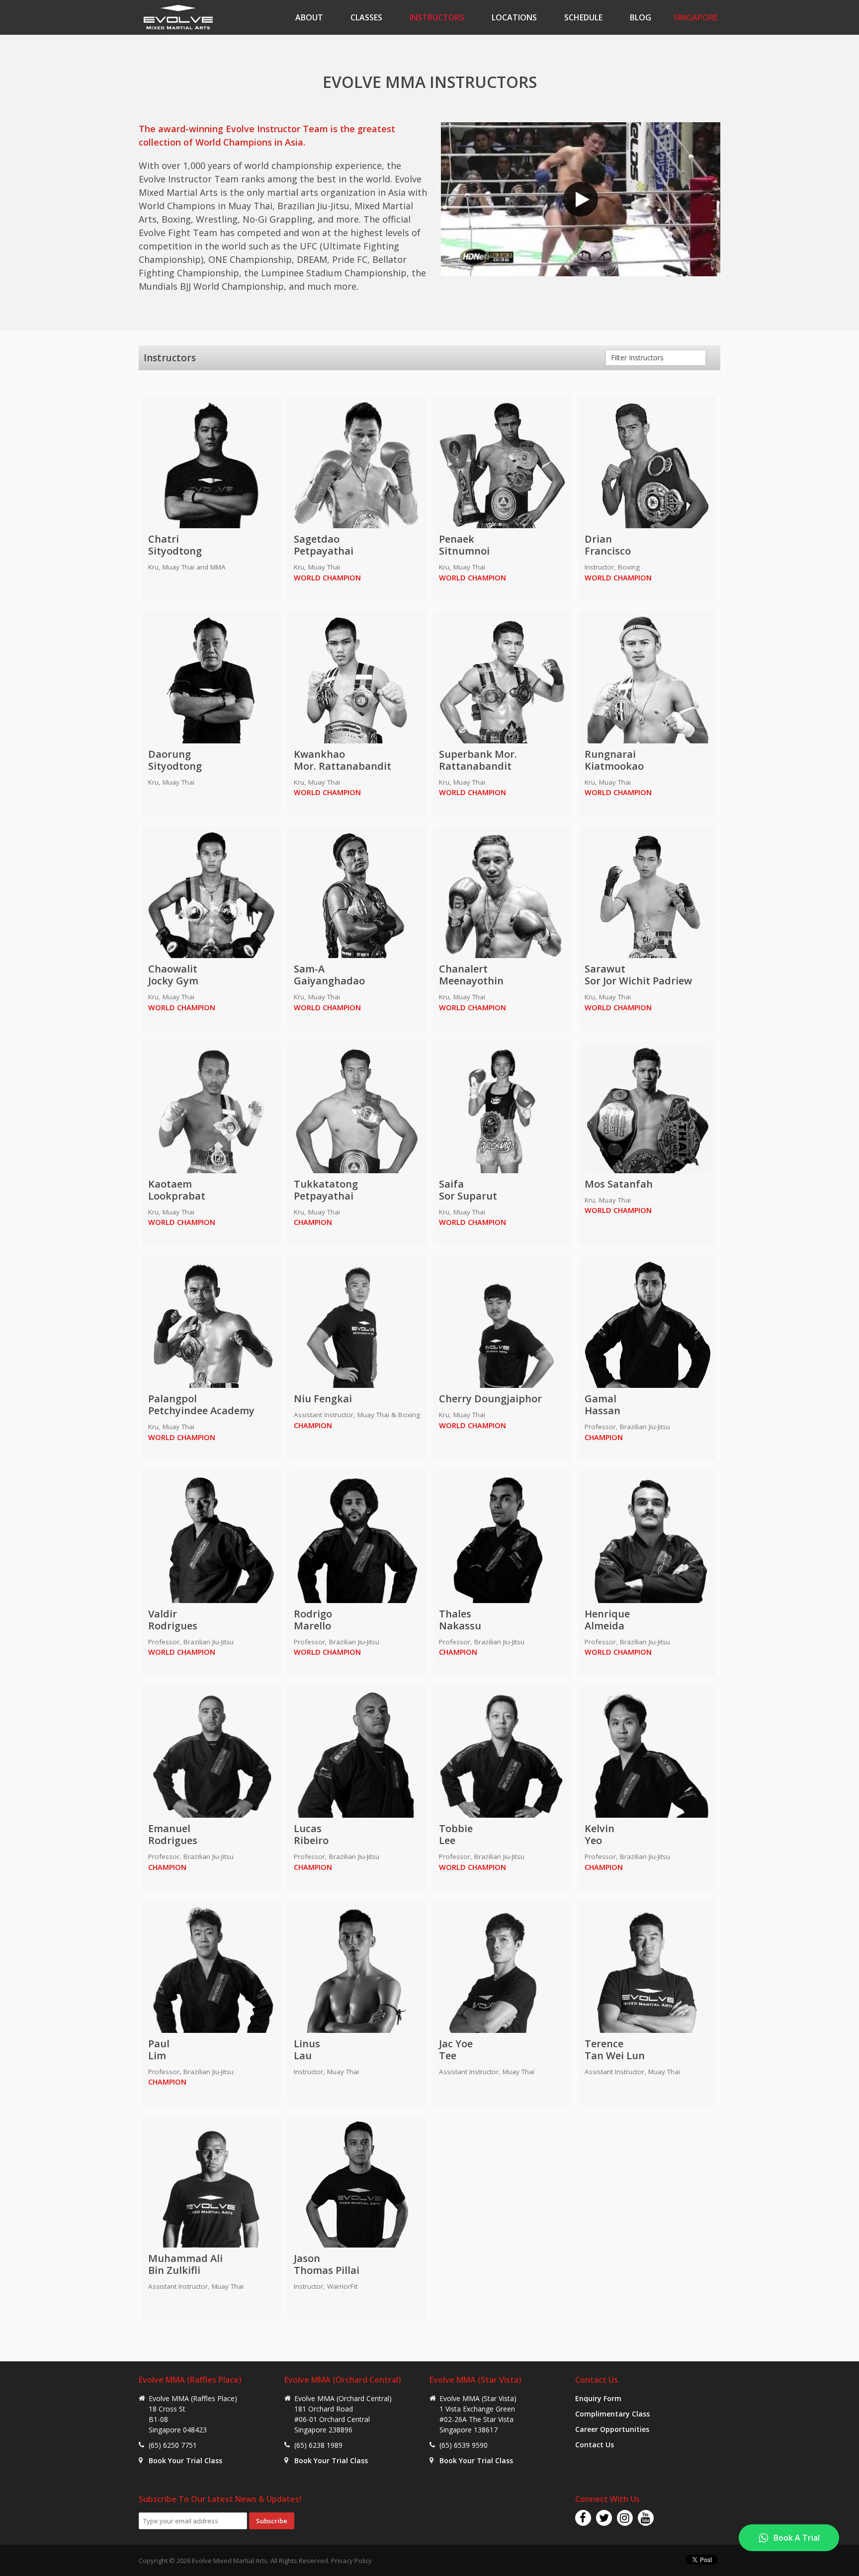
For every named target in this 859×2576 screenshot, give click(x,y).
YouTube (646, 2518)
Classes (366, 17)
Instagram (625, 2518)
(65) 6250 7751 (173, 2445)
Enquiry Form (598, 2398)
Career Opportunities (612, 2429)
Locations (514, 17)
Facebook (583, 2518)
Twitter (604, 2518)
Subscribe (272, 2521)
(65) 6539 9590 (464, 2445)
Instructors (437, 17)
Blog (641, 17)
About (309, 17)
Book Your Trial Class (185, 2460)
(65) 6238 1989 (318, 2445)
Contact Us (595, 2445)
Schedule (583, 17)
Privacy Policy (351, 2561)
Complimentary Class (612, 2414)
